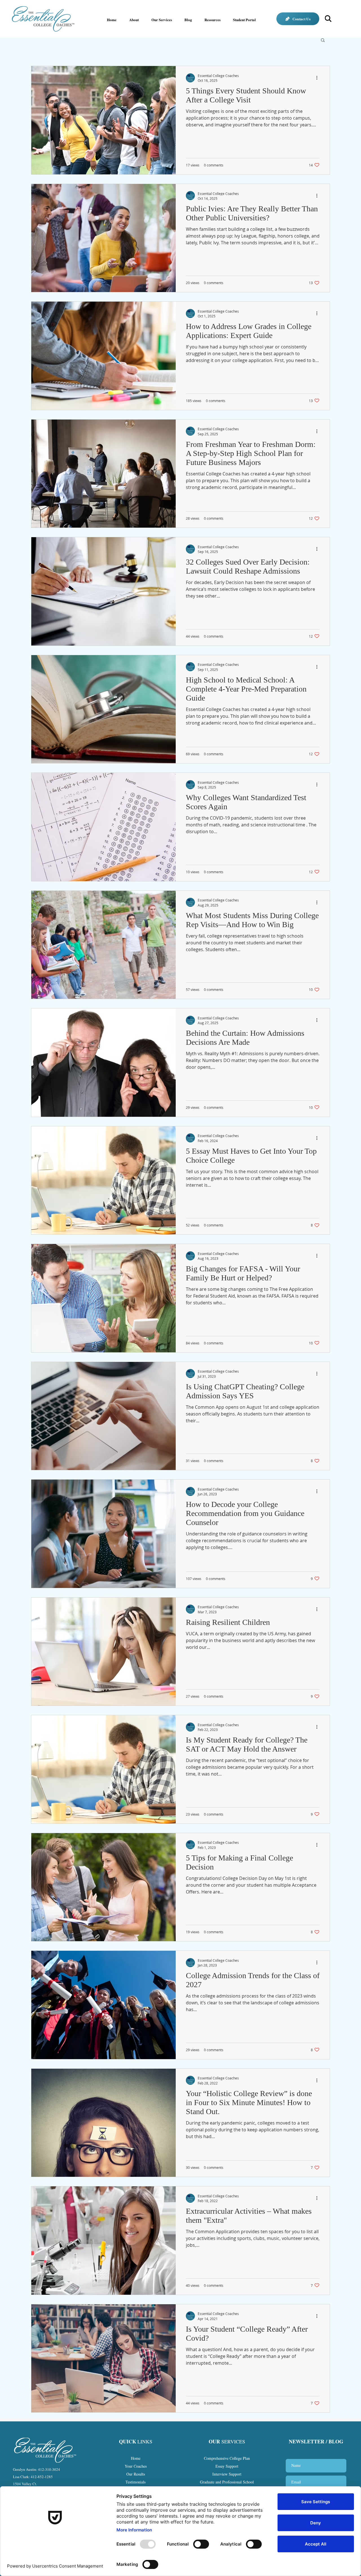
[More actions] (319, 78)
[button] (323, 40)
